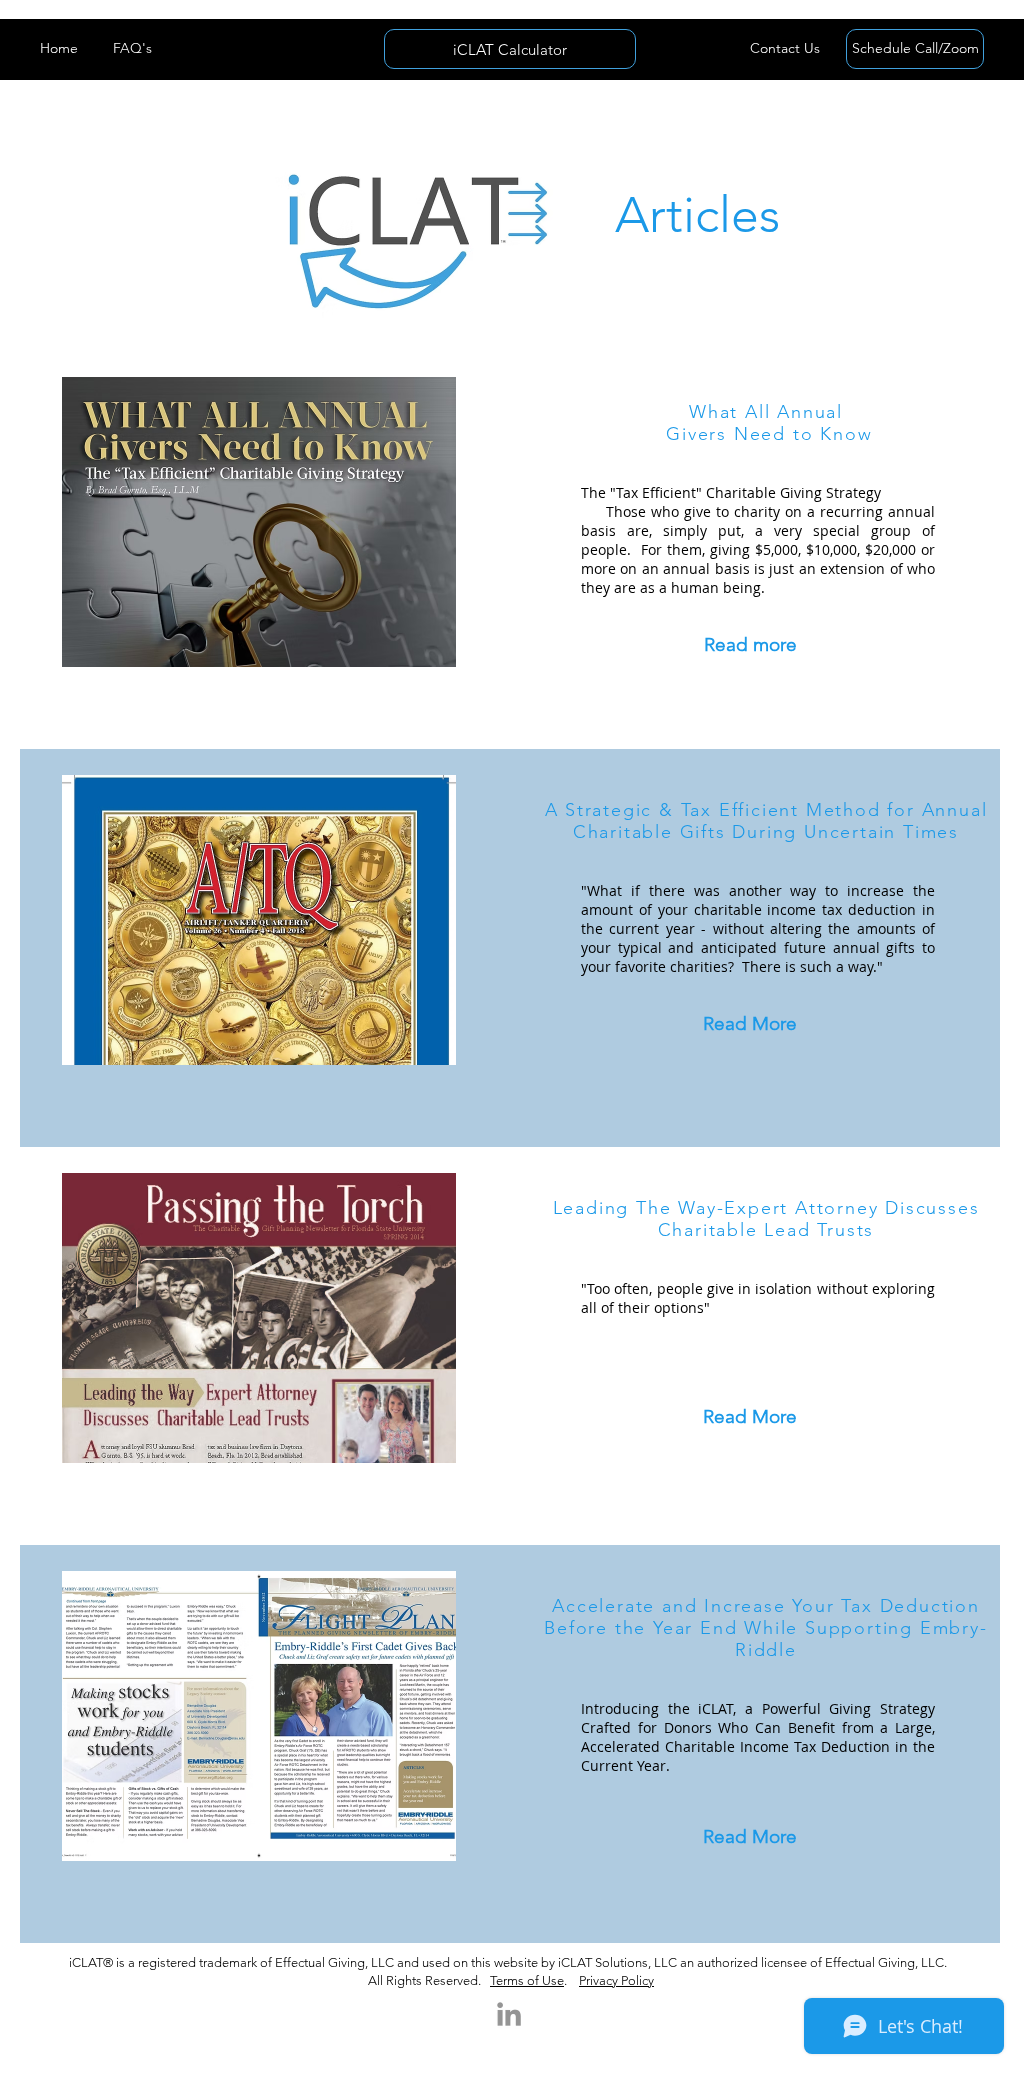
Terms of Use (527, 1980)
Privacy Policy (616, 1980)
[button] (784, 49)
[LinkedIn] (509, 2014)
